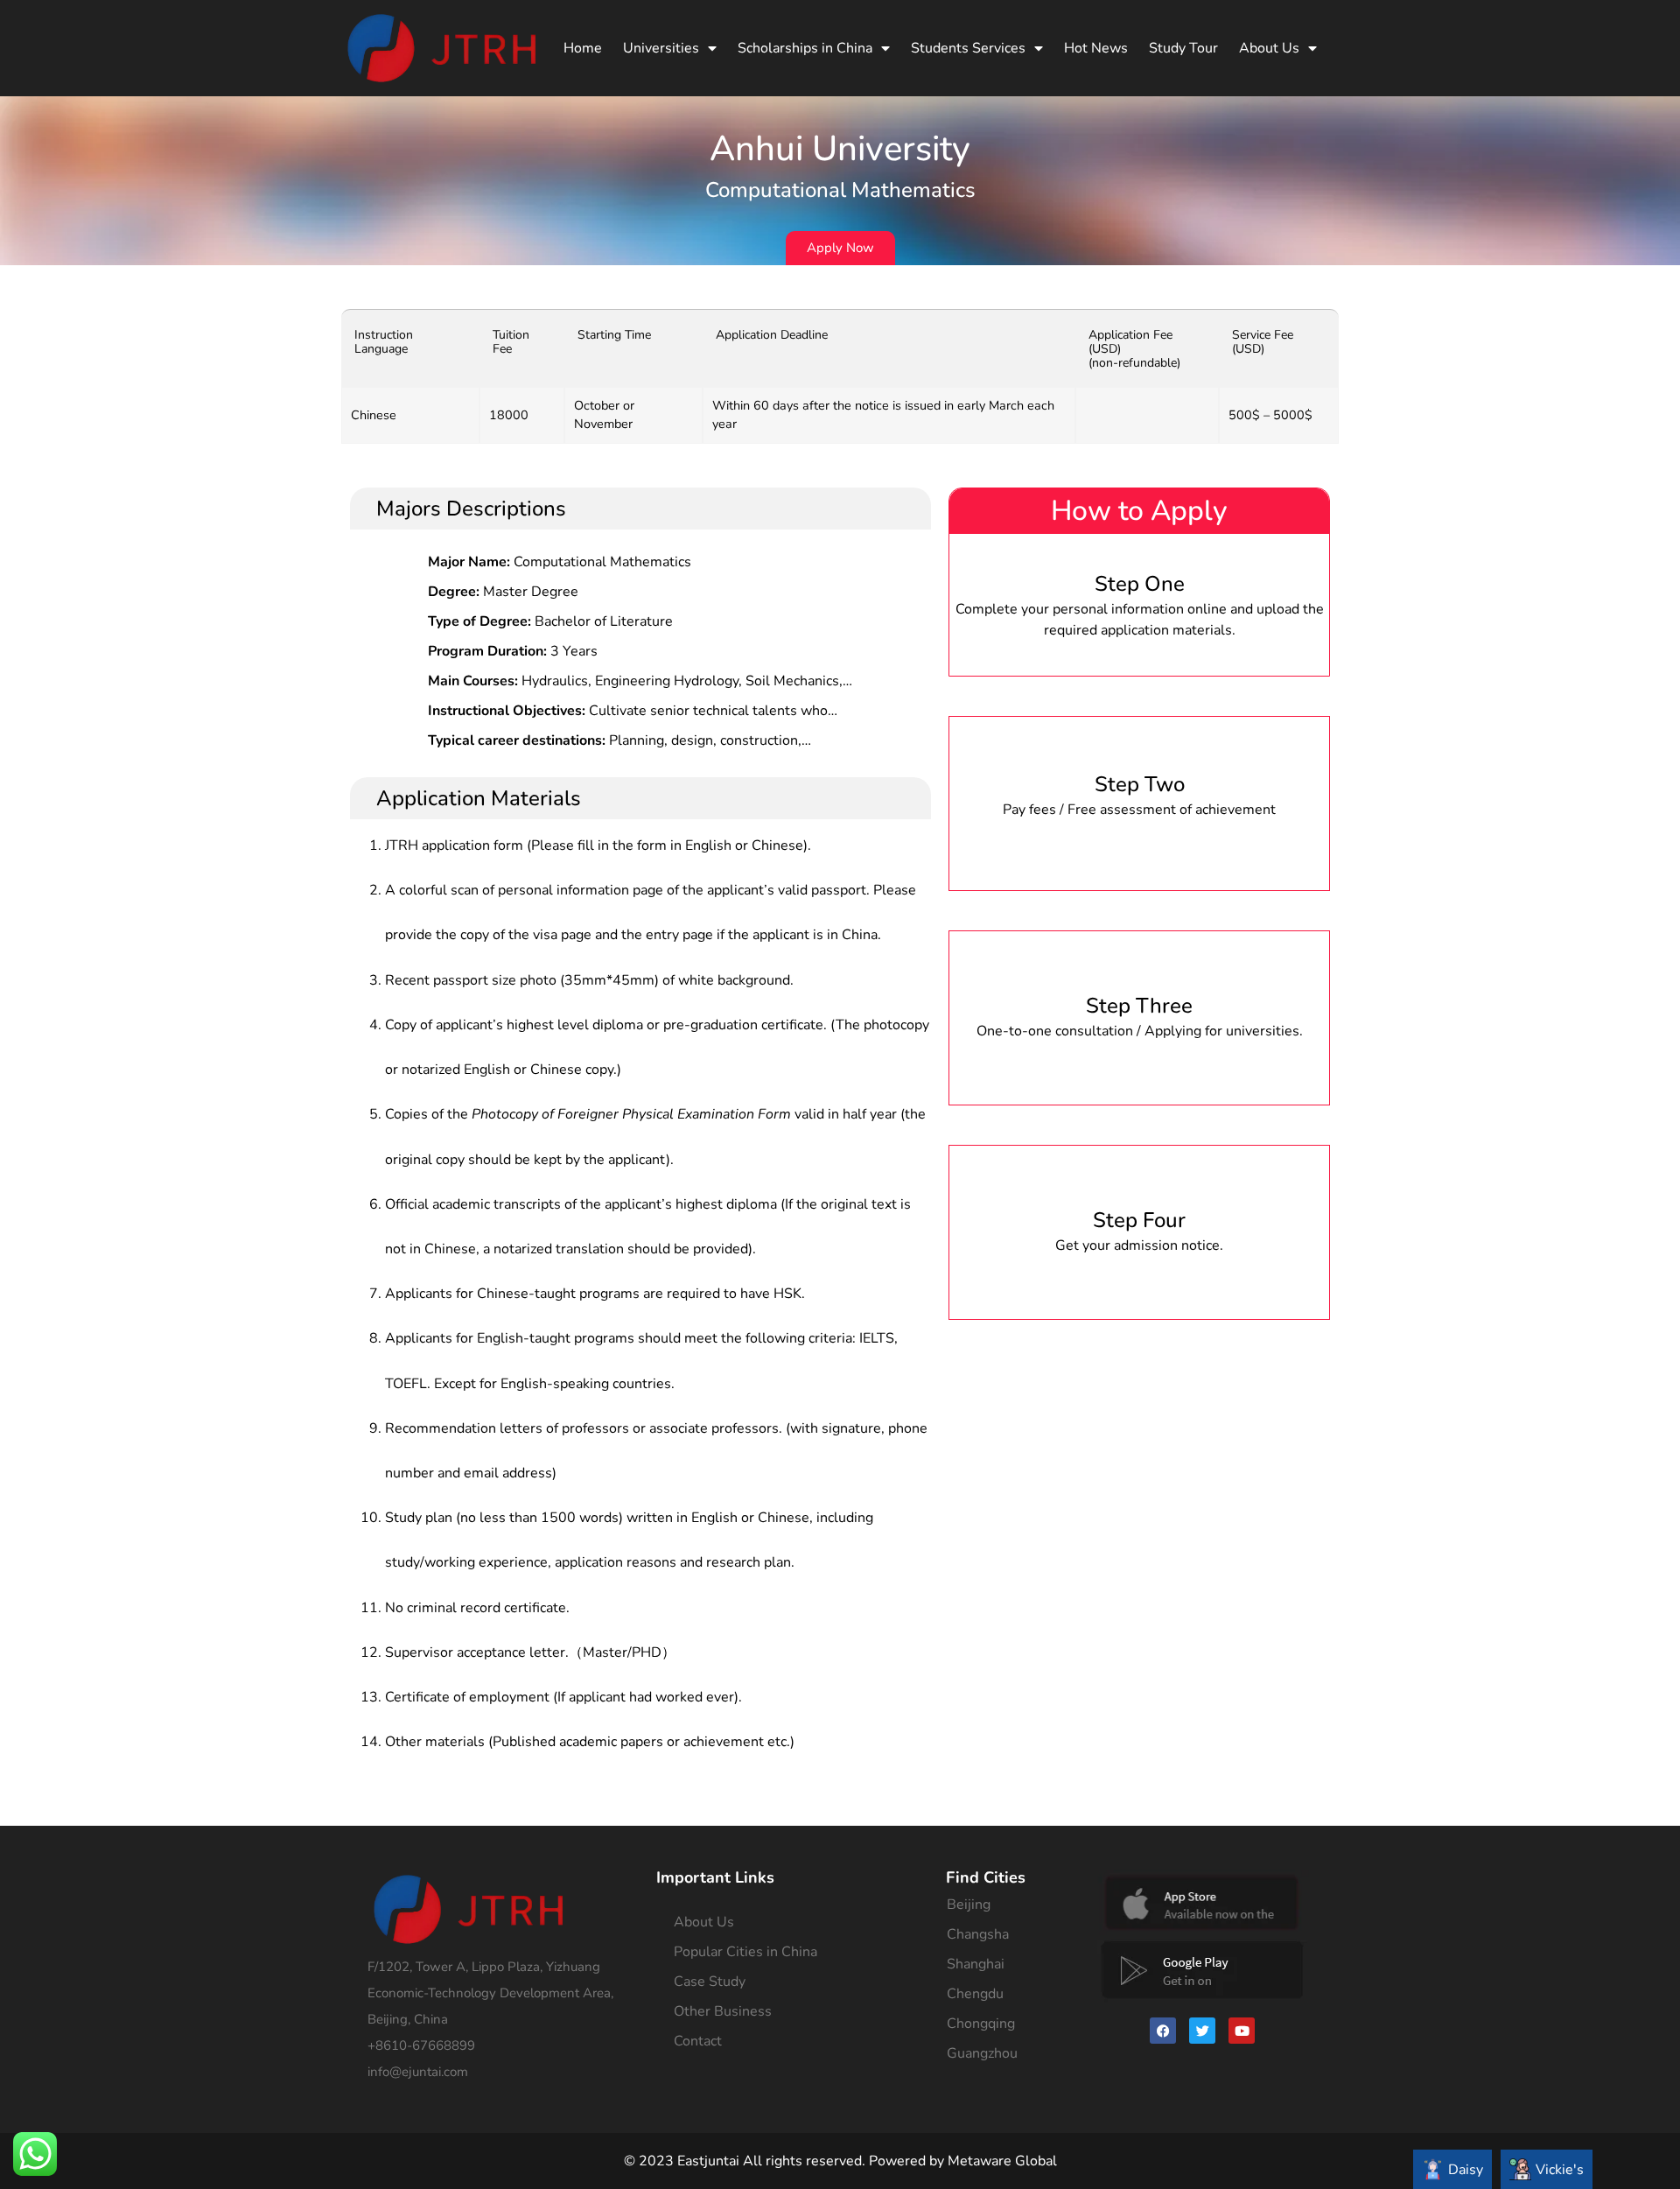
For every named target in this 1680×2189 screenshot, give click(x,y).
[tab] (1452, 2169)
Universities (661, 48)
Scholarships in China (805, 48)
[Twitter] (1202, 2031)
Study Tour (1183, 48)
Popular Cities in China (745, 1952)
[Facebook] (1163, 2031)
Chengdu (975, 1994)
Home (583, 48)
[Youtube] (1242, 2031)
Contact (698, 2041)
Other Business (723, 2011)
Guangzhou (982, 2053)
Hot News (1096, 48)
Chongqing (981, 2024)
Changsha (978, 1934)
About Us (1269, 48)
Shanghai (976, 1964)
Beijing (969, 1905)
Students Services (968, 48)
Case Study (710, 1982)
